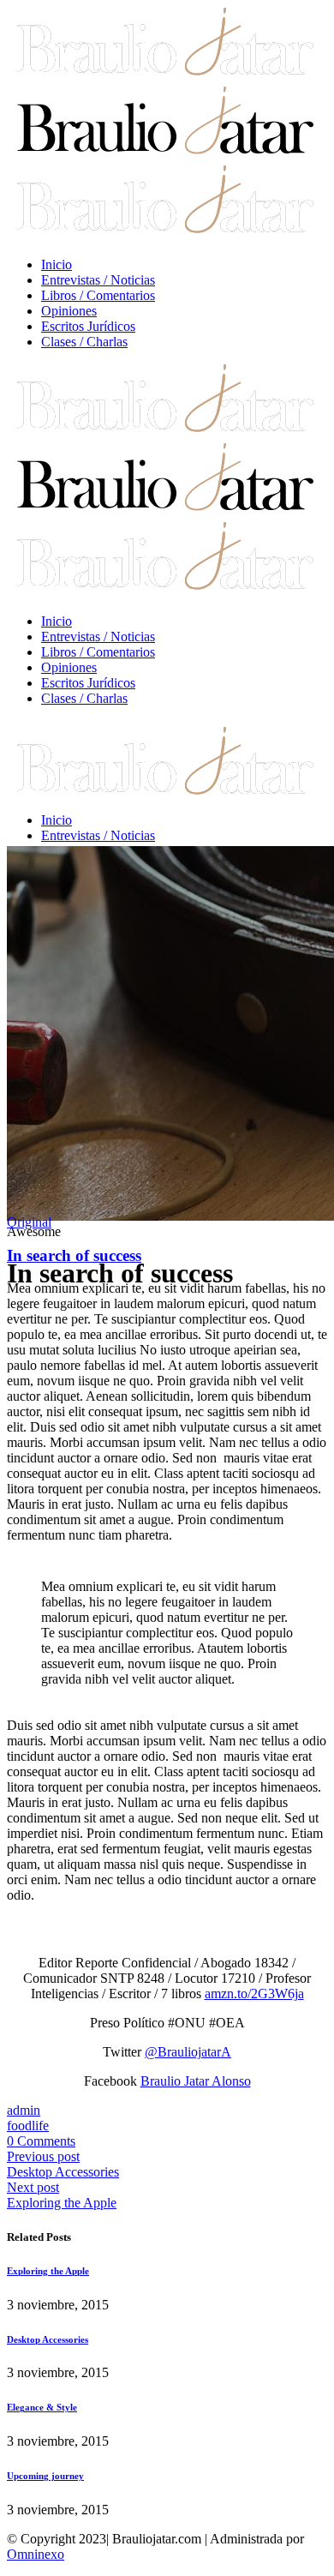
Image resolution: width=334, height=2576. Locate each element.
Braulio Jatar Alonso (196, 2081)
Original (29, 1222)
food (19, 2126)
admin (24, 2110)
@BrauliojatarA (188, 2052)
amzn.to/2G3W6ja (254, 1994)
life (40, 2126)
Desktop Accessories (63, 2172)
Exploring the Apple (62, 2203)
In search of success (74, 1255)
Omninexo (36, 2554)
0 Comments (41, 2141)
